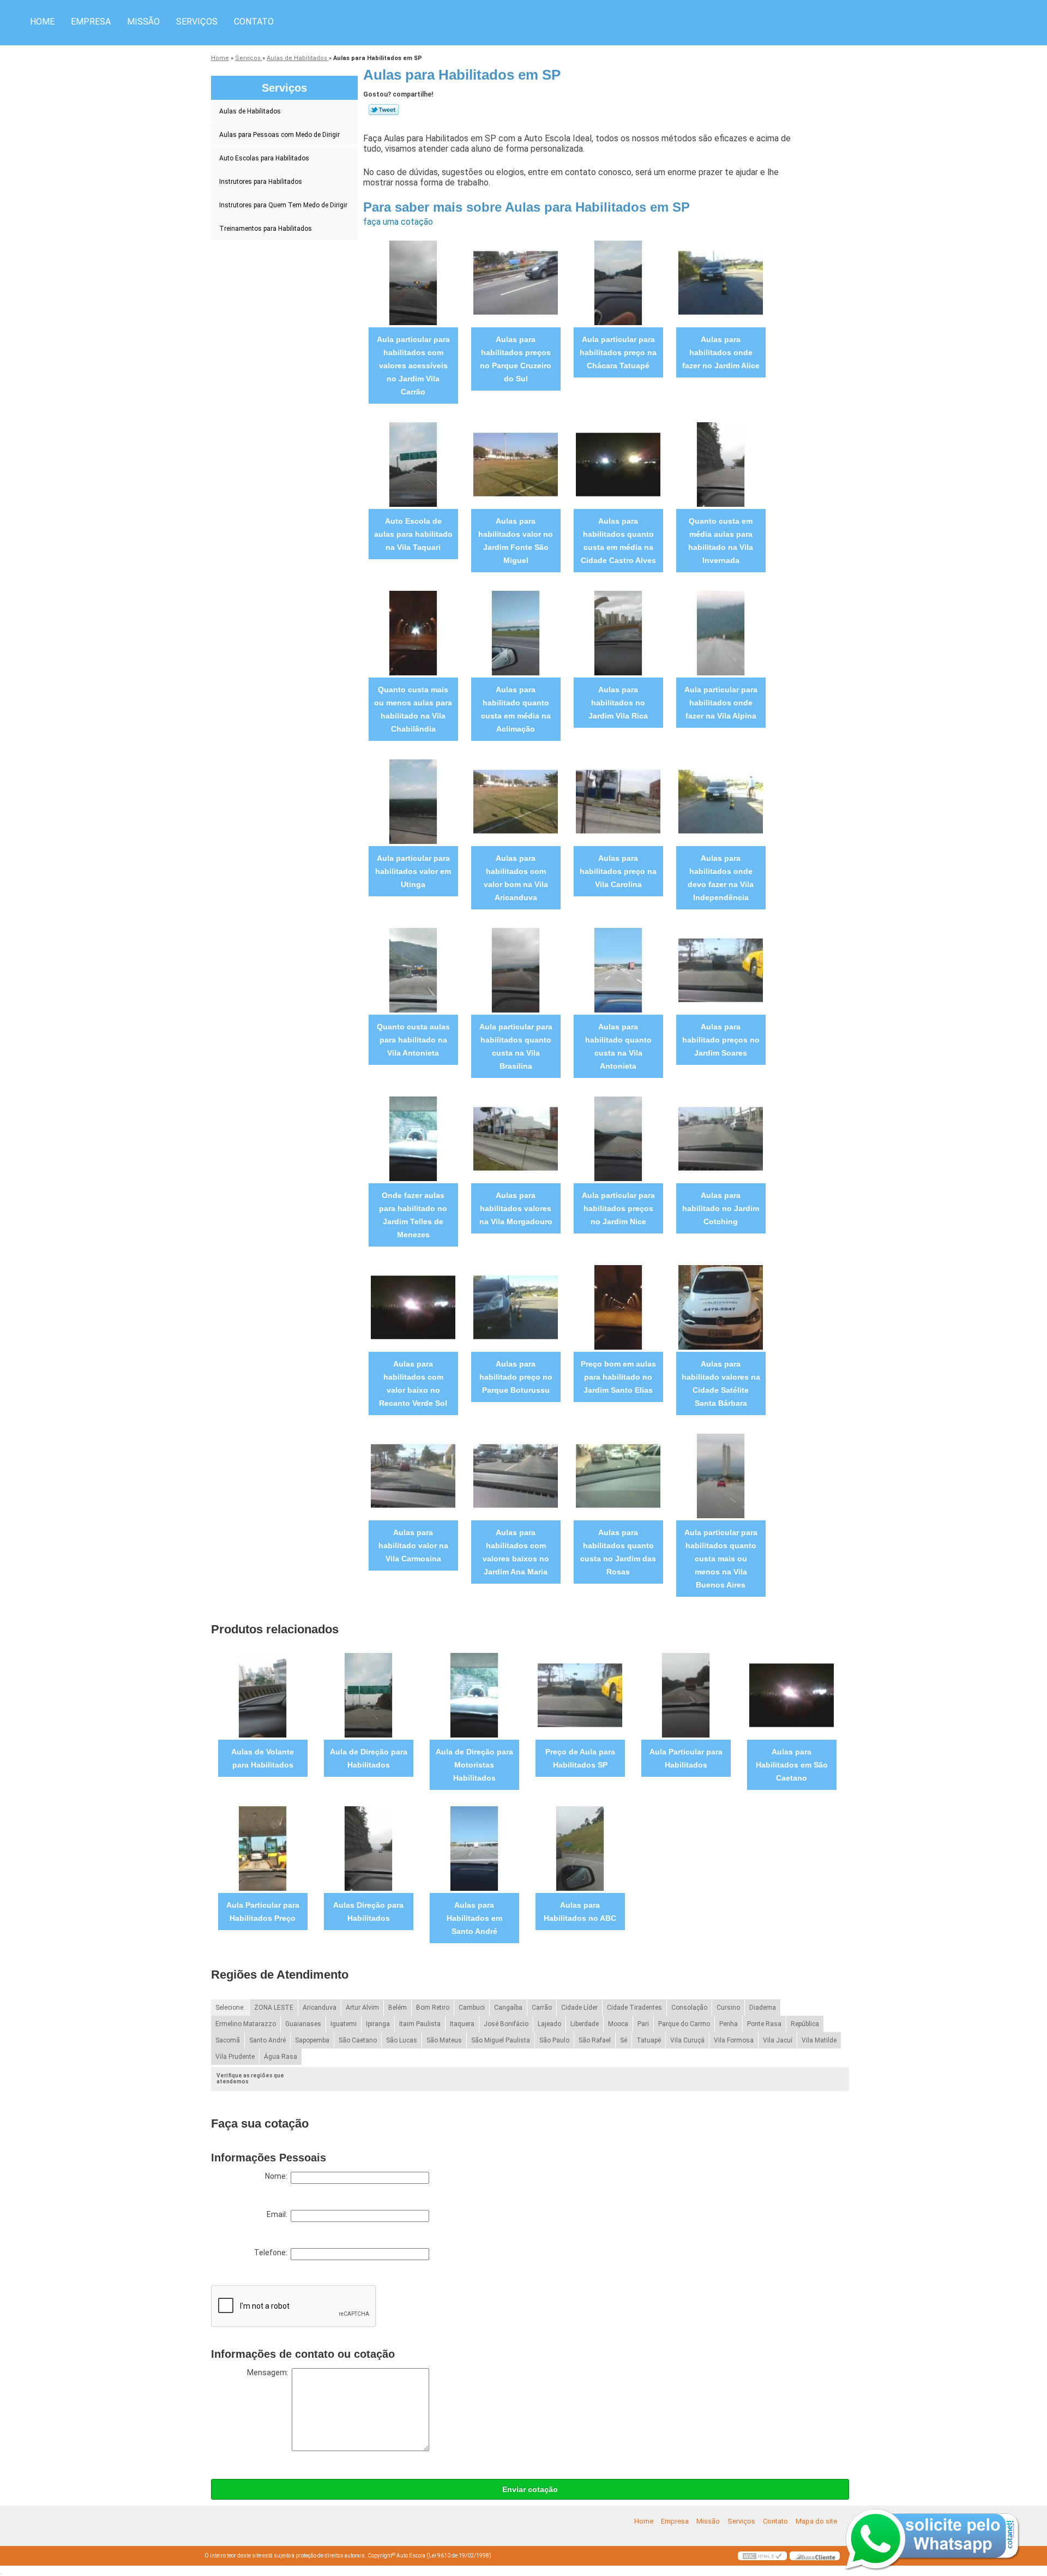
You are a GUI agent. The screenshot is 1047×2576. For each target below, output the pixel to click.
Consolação (689, 2008)
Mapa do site (816, 2521)
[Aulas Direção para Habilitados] (368, 1847)
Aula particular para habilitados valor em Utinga (413, 871)
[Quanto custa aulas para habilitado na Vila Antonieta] (413, 969)
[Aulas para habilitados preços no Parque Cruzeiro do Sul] (516, 282)
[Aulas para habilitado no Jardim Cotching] (721, 1138)
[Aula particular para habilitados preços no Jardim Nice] (618, 1138)
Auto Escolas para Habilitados (264, 158)
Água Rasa (281, 2057)
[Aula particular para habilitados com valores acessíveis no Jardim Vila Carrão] (413, 282)
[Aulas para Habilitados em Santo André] (474, 1847)
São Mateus (444, 2040)
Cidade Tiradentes (634, 2008)
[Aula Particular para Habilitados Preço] (263, 1847)
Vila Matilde (819, 2040)
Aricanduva (320, 2008)
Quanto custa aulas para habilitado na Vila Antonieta (413, 1040)
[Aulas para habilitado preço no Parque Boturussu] (516, 1306)
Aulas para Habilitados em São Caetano (792, 1765)
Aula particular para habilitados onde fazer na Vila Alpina (721, 703)
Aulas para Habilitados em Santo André (474, 1918)
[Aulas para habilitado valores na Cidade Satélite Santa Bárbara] (721, 1306)
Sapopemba (312, 2040)
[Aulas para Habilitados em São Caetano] (792, 1694)
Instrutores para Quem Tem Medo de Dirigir (283, 205)
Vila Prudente (235, 2057)
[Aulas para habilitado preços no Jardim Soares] (721, 969)
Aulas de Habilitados (250, 111)
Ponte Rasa (764, 2024)
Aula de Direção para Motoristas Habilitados (474, 1765)
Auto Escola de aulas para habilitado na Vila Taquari (413, 534)
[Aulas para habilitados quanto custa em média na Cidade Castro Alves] (618, 463)
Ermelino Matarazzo (246, 2024)
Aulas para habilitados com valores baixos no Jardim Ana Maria (516, 1552)
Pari (643, 2024)
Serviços (197, 22)
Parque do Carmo (684, 2024)
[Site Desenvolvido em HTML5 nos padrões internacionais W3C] (762, 2556)
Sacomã (228, 2040)
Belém (398, 2008)
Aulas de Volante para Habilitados (263, 1758)
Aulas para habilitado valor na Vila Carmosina (413, 1545)
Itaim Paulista (420, 2024)
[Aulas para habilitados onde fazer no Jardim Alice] (721, 282)
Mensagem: (269, 2373)
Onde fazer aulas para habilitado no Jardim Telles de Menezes (413, 1215)
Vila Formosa (734, 2040)
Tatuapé (649, 2040)
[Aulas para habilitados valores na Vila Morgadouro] (516, 1138)
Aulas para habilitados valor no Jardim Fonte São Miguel (516, 541)
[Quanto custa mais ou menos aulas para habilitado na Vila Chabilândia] (413, 632)
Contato (254, 22)
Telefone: (272, 2252)
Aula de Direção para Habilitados (369, 1758)
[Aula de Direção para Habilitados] (368, 1694)
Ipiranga (378, 2024)
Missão (143, 22)
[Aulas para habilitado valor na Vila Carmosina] (413, 1475)
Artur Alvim (362, 2008)
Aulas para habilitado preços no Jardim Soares (721, 1040)
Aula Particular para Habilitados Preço (263, 1912)
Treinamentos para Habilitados (266, 229)
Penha (729, 2024)
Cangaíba (508, 2008)
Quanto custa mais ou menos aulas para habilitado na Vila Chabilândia (413, 709)
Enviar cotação (530, 2489)
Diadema (763, 2008)
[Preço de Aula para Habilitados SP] (580, 1694)
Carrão (542, 2008)
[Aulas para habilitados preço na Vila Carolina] (618, 801)
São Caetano (358, 2040)
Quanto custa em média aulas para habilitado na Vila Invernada (721, 541)
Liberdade (585, 2024)
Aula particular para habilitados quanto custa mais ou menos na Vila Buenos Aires (721, 1559)
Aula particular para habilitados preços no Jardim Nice (618, 1208)
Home (42, 22)
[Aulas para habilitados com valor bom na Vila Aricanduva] (516, 801)
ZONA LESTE (274, 2008)
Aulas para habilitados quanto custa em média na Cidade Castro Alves (618, 541)
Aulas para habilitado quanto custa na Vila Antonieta (618, 1046)
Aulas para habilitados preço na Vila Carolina (618, 871)
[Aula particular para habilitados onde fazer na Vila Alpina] (721, 632)
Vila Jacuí (778, 2040)
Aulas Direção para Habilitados (368, 1912)
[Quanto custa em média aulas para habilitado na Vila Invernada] (721, 463)
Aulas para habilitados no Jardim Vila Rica (618, 703)
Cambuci (472, 2008)
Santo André (267, 2040)
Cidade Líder (579, 2008)
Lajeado (549, 2024)
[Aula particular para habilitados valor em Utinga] (413, 801)
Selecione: (230, 2008)
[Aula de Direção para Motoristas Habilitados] (474, 1694)
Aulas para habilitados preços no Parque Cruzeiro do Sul (516, 359)
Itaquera (462, 2024)
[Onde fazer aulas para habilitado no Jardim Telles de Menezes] (413, 1138)
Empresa (91, 22)
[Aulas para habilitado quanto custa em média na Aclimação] (516, 632)
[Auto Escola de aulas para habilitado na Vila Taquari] (413, 463)
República (805, 2024)
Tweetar (384, 110)
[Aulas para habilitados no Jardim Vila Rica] (618, 632)
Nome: (278, 2176)
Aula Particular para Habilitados (686, 1758)
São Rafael (595, 2040)
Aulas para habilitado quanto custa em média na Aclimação (516, 709)
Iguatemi (344, 2024)
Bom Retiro (433, 2008)
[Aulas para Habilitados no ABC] (580, 1847)
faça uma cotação (398, 222)
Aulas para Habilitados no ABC (580, 1912)
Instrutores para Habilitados (261, 182)
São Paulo (554, 2040)
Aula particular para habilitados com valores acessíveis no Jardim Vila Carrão (413, 366)
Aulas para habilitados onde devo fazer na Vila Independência (721, 878)
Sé (624, 2040)
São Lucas (402, 2040)
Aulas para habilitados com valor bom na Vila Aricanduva (516, 878)
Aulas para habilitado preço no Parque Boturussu (516, 1377)
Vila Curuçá (687, 2040)
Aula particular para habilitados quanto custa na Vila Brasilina (516, 1046)
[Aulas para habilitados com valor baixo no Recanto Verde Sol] (413, 1306)
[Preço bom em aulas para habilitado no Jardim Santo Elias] (618, 1306)
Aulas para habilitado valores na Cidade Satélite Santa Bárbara (721, 1383)
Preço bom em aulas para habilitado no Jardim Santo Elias (618, 1377)
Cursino (728, 2008)
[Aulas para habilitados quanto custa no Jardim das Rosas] (618, 1475)
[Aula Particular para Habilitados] (686, 1694)
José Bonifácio (506, 2024)
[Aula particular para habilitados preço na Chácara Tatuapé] (618, 282)
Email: (279, 2214)
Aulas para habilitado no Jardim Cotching (721, 1208)
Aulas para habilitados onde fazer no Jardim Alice (721, 352)
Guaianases (303, 2024)
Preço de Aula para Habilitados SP (580, 1758)
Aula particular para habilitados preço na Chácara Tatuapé (618, 352)
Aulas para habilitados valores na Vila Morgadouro (516, 1208)
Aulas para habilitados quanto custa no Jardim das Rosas (618, 1552)
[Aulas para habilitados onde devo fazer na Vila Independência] (721, 801)
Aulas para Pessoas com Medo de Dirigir (279, 135)
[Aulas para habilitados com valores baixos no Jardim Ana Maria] (516, 1475)
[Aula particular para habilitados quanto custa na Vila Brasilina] (516, 969)
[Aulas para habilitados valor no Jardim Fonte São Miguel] (516, 463)
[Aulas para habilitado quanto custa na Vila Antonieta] (618, 969)
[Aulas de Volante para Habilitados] (263, 1694)
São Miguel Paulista (501, 2040)
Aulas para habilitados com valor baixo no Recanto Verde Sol (413, 1383)
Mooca (618, 2024)
